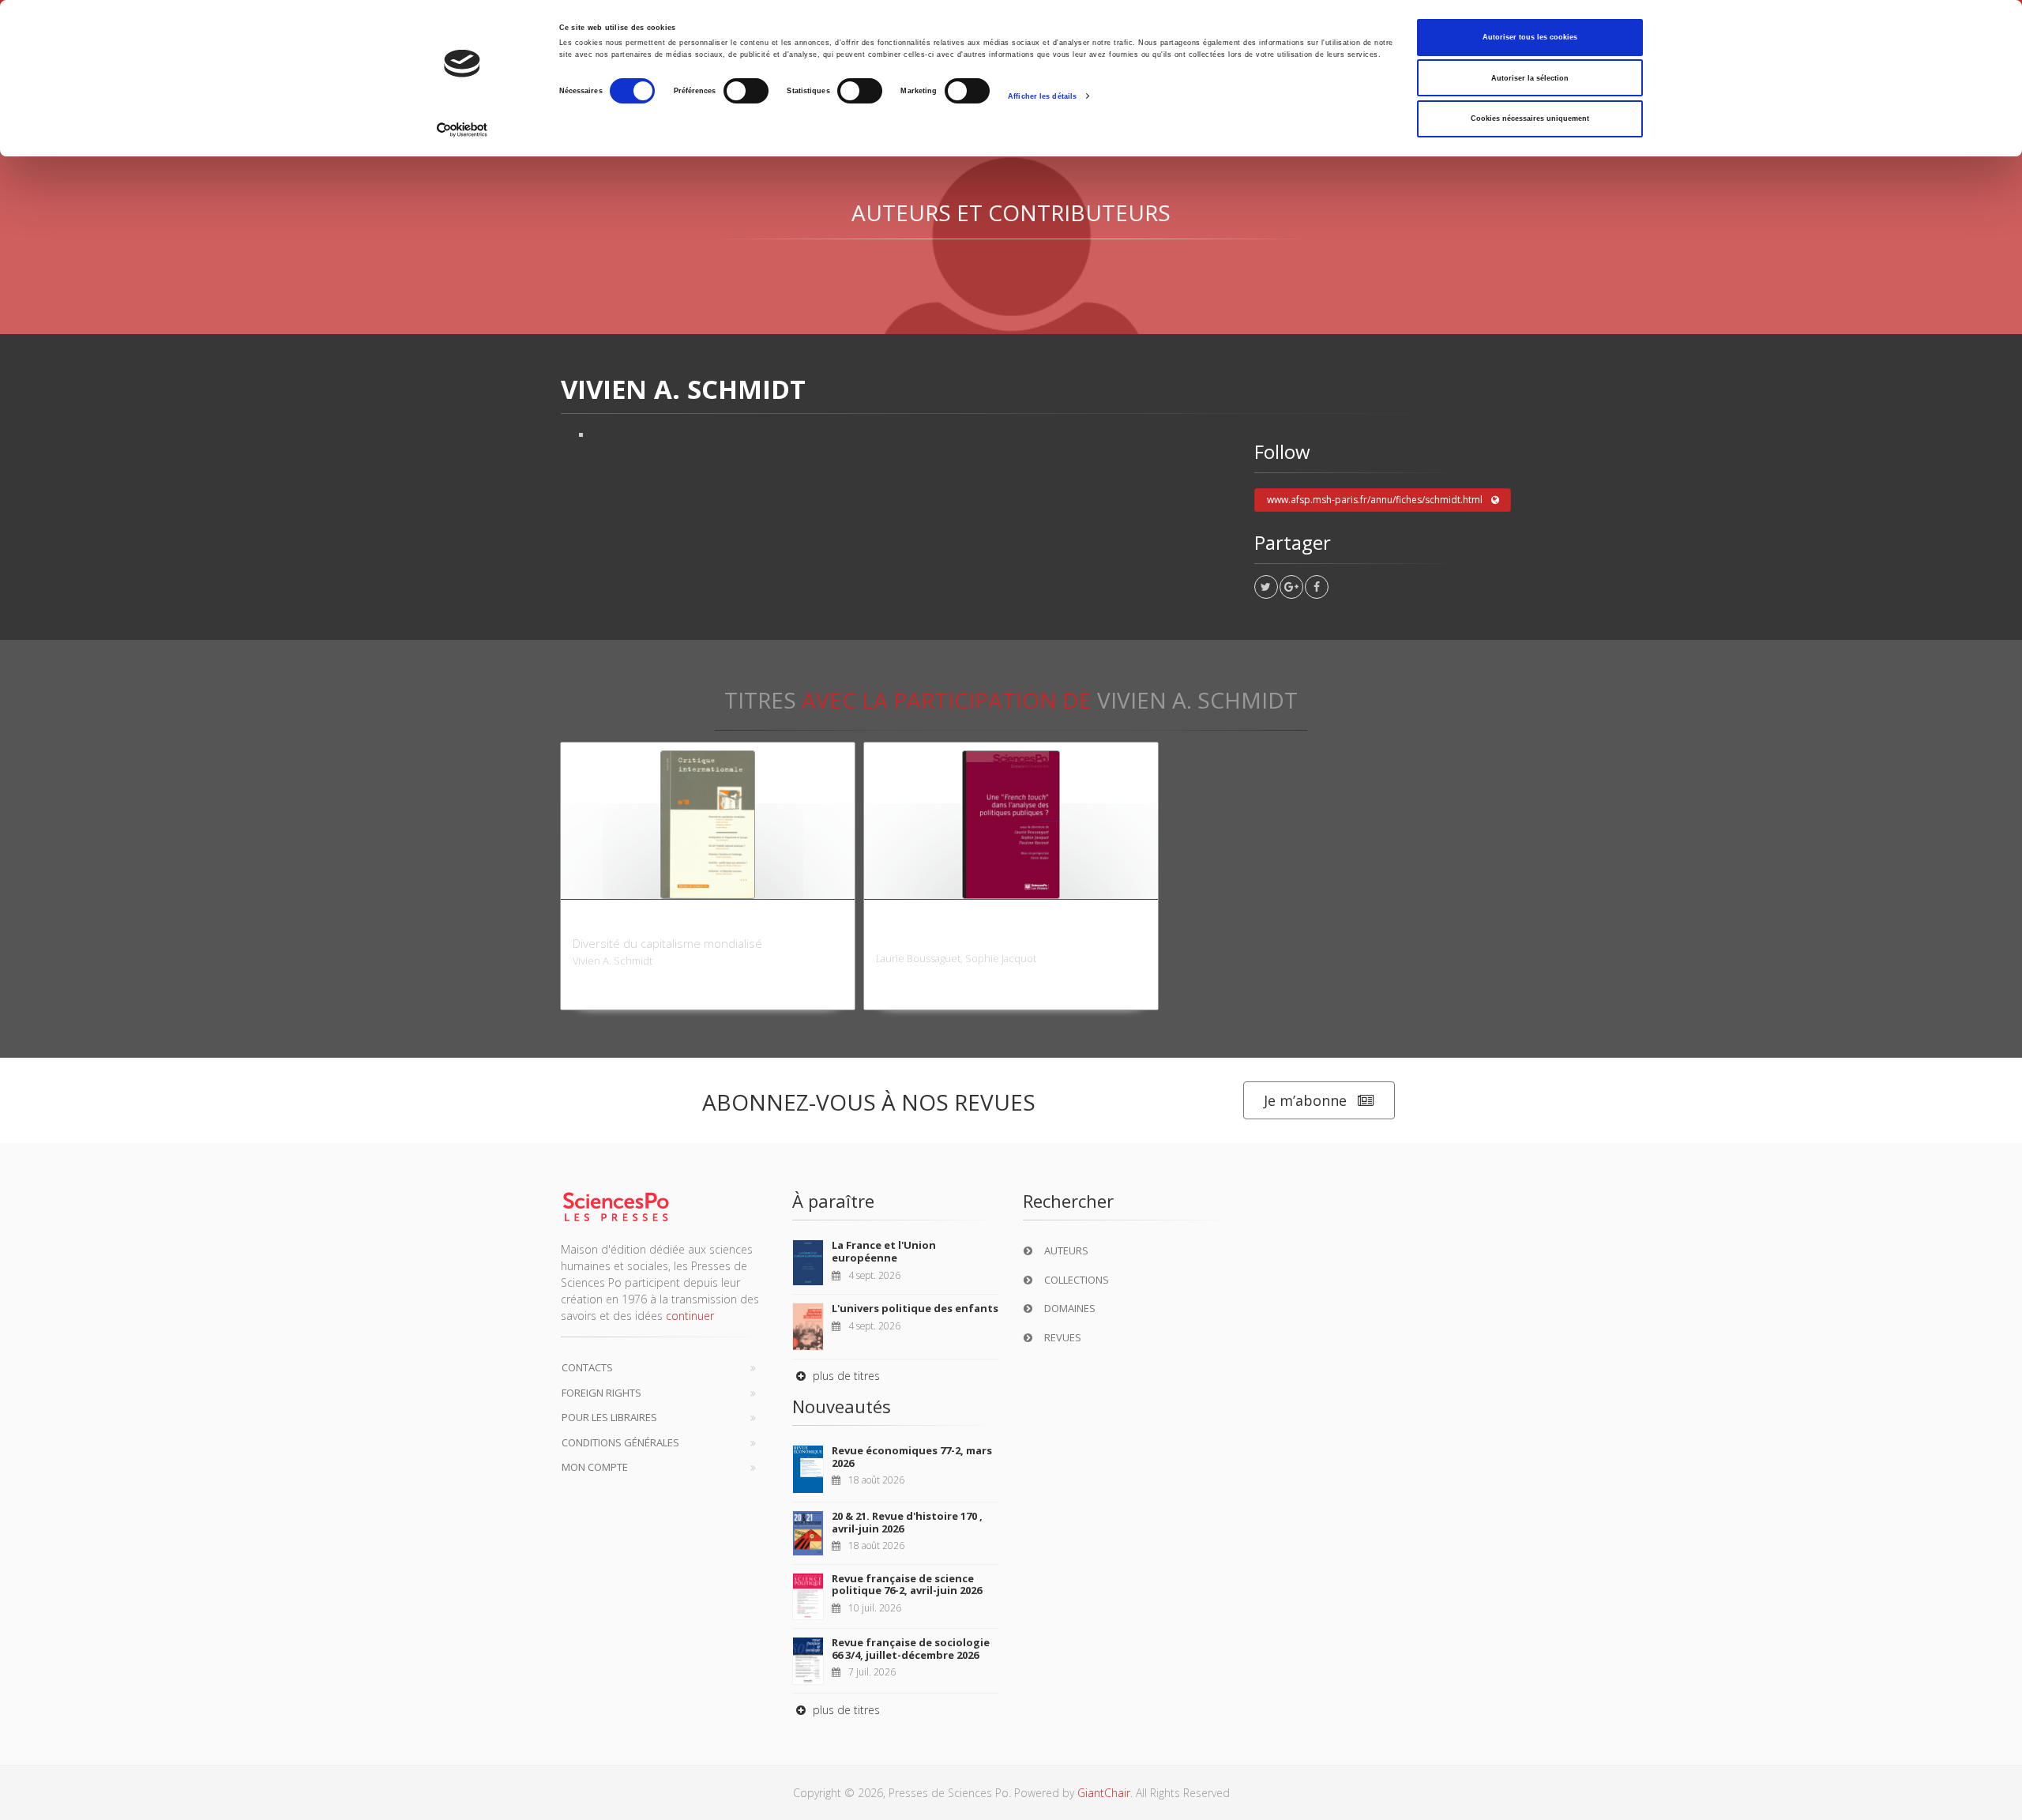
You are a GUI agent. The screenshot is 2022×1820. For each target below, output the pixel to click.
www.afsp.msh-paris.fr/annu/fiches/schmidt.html (1375, 500)
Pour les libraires (609, 1417)
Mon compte (595, 1467)
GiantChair (1104, 1793)
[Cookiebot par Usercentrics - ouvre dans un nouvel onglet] (462, 130)
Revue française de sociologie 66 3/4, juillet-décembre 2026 (911, 1649)
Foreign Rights (601, 1393)
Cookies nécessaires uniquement (1530, 118)
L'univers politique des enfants (915, 1308)
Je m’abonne (1305, 1100)
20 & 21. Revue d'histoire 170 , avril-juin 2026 (907, 1522)
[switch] (746, 91)
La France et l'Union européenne (884, 1251)
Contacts (587, 1367)
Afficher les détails (1042, 96)
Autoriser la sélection (1530, 78)
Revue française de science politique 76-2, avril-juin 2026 (907, 1585)
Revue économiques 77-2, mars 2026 (912, 1457)
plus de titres (845, 1376)
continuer (690, 1316)
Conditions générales (620, 1442)
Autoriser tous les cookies (1530, 37)
